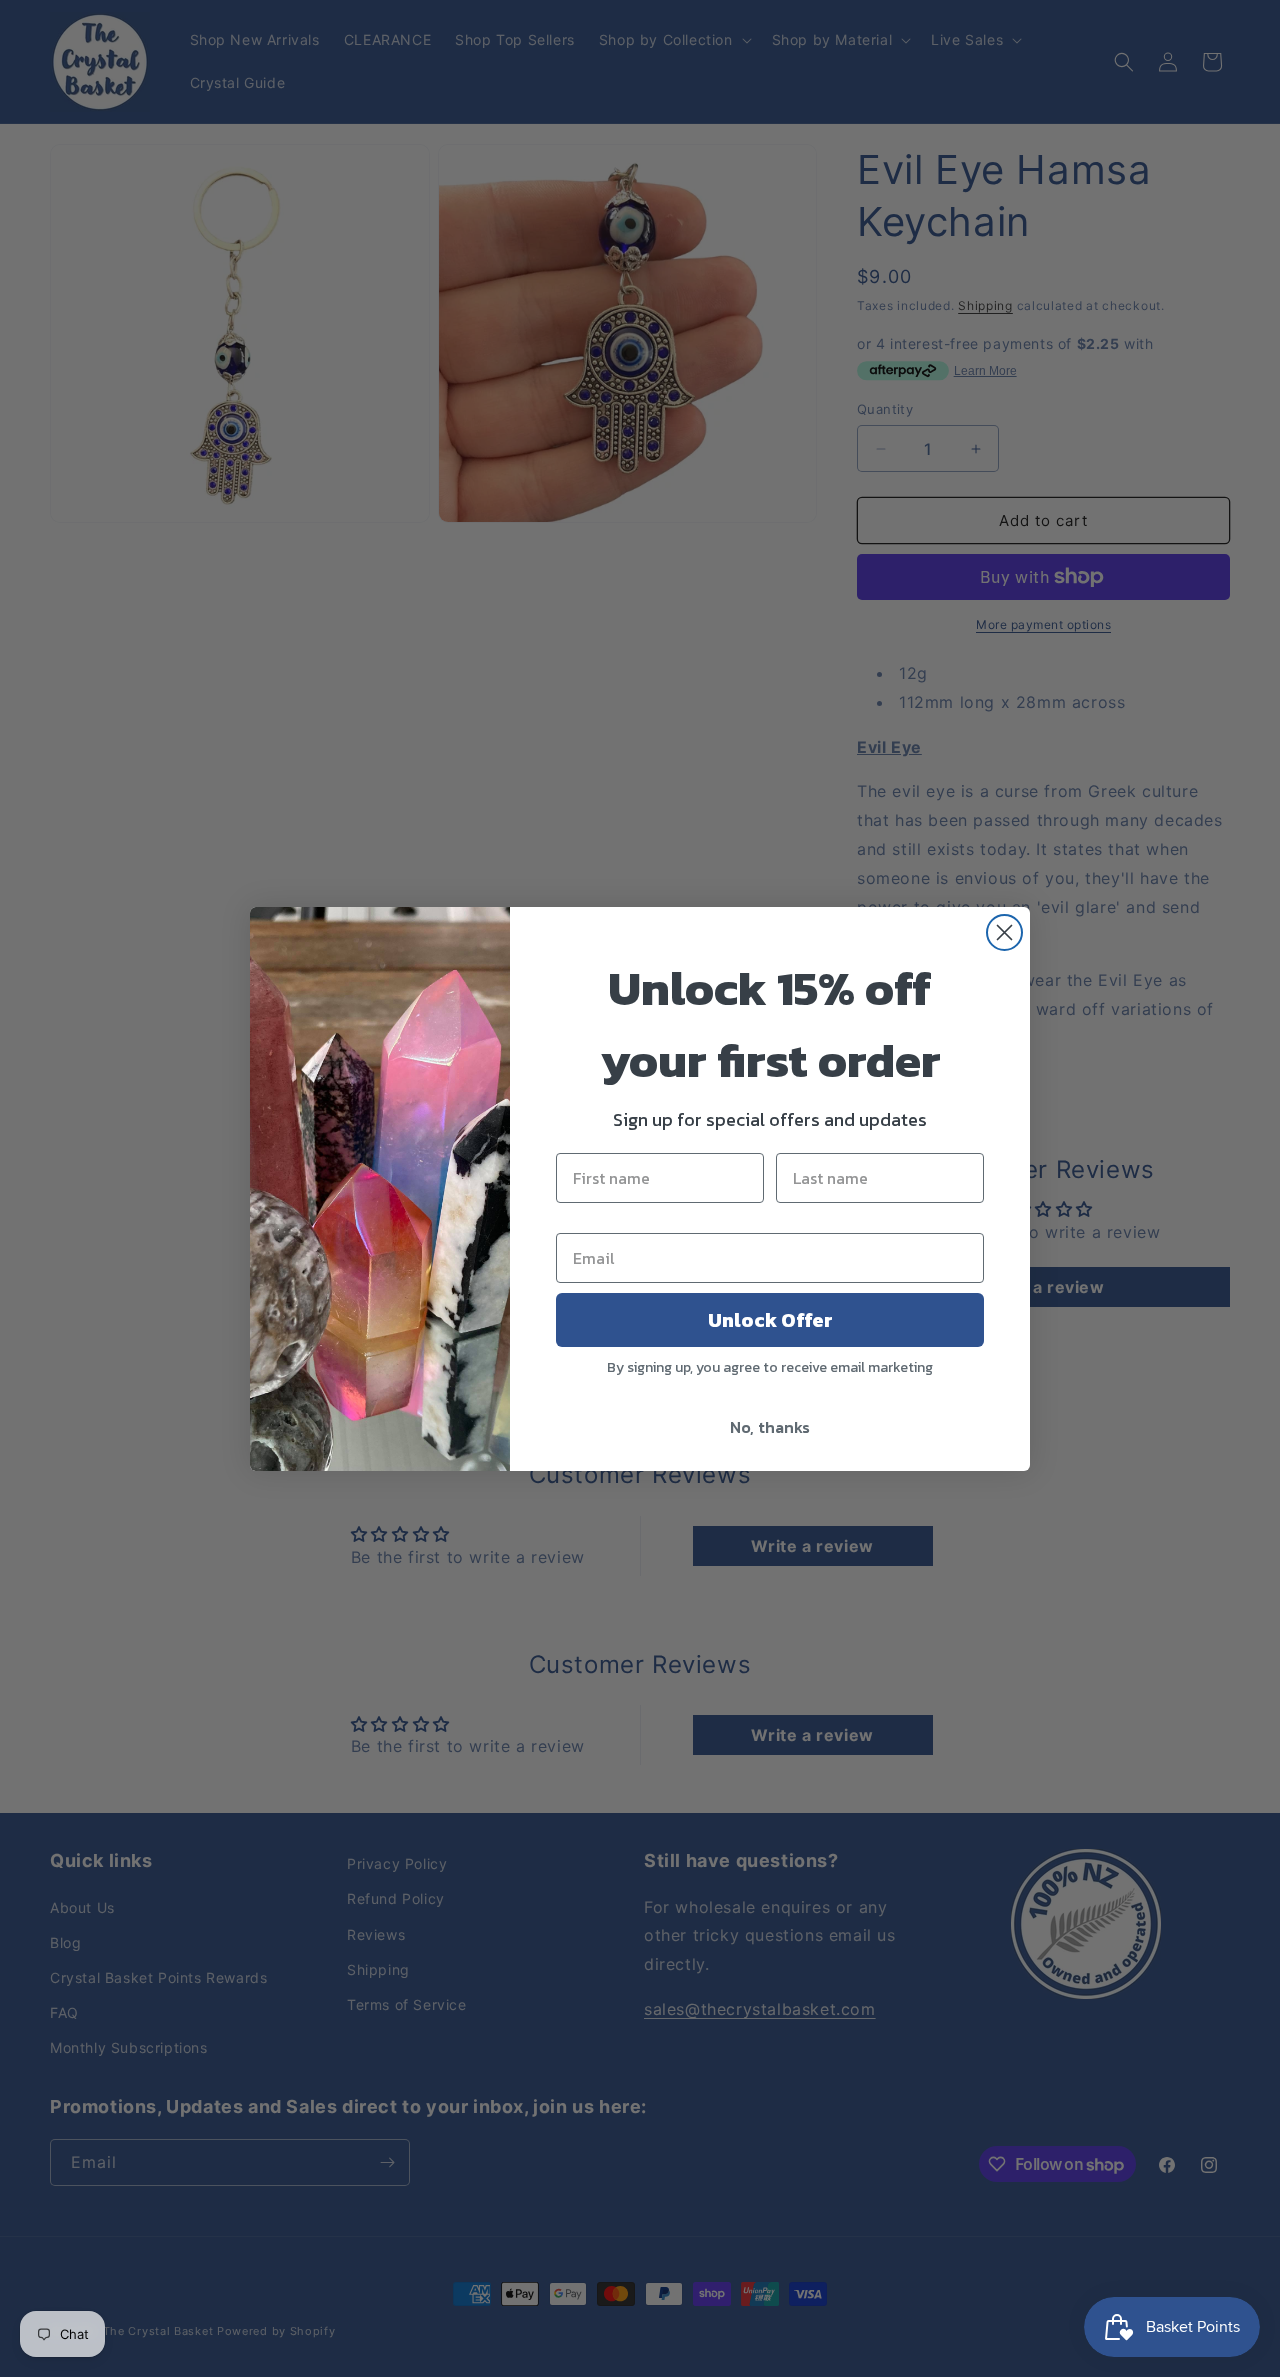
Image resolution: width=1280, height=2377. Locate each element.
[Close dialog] (1004, 932)
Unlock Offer (770, 1320)
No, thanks (770, 1427)
